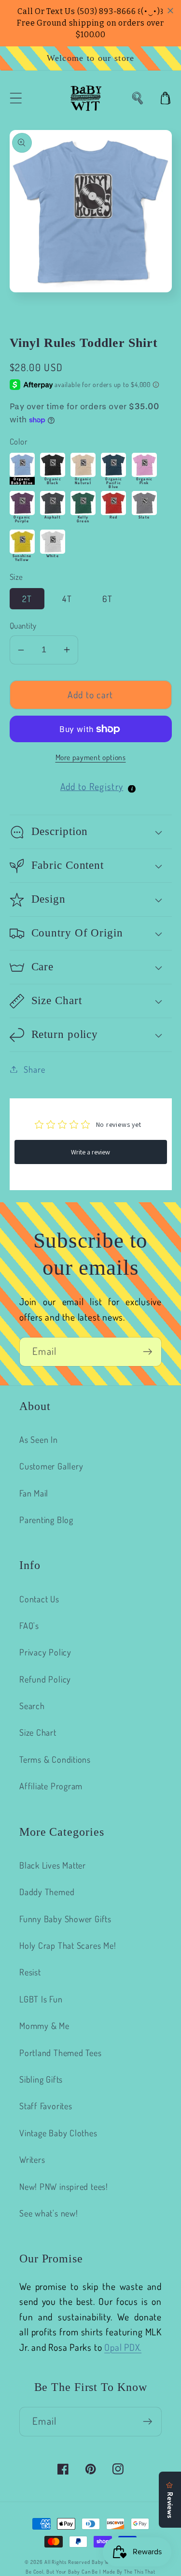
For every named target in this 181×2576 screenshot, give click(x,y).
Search (32, 1705)
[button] (16, 98)
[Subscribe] (147, 1352)
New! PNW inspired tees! (64, 2186)
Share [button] (34, 1069)
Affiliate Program (51, 1786)
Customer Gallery (51, 1466)
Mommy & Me (44, 2025)
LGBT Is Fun (41, 1999)
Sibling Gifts (41, 2079)
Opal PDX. (123, 2347)
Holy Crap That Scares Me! (68, 1945)
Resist (30, 1972)
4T (67, 598)
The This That (140, 2572)
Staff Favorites (46, 2106)
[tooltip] (132, 789)
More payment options (91, 757)
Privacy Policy (45, 1652)
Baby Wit (103, 2562)
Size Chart (38, 1732)
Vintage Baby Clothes (58, 2133)
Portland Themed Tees (61, 2052)
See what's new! (49, 2213)
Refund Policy (45, 1679)
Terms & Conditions (55, 1759)
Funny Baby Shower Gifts (65, 1919)
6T (107, 598)
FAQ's (29, 1625)
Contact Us (39, 1599)
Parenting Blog (46, 1519)
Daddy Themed (47, 1892)
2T (27, 598)
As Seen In (39, 1439)
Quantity (23, 626)
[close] (170, 11)
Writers (32, 2159)
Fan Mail (34, 1493)
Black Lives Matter (53, 1865)
